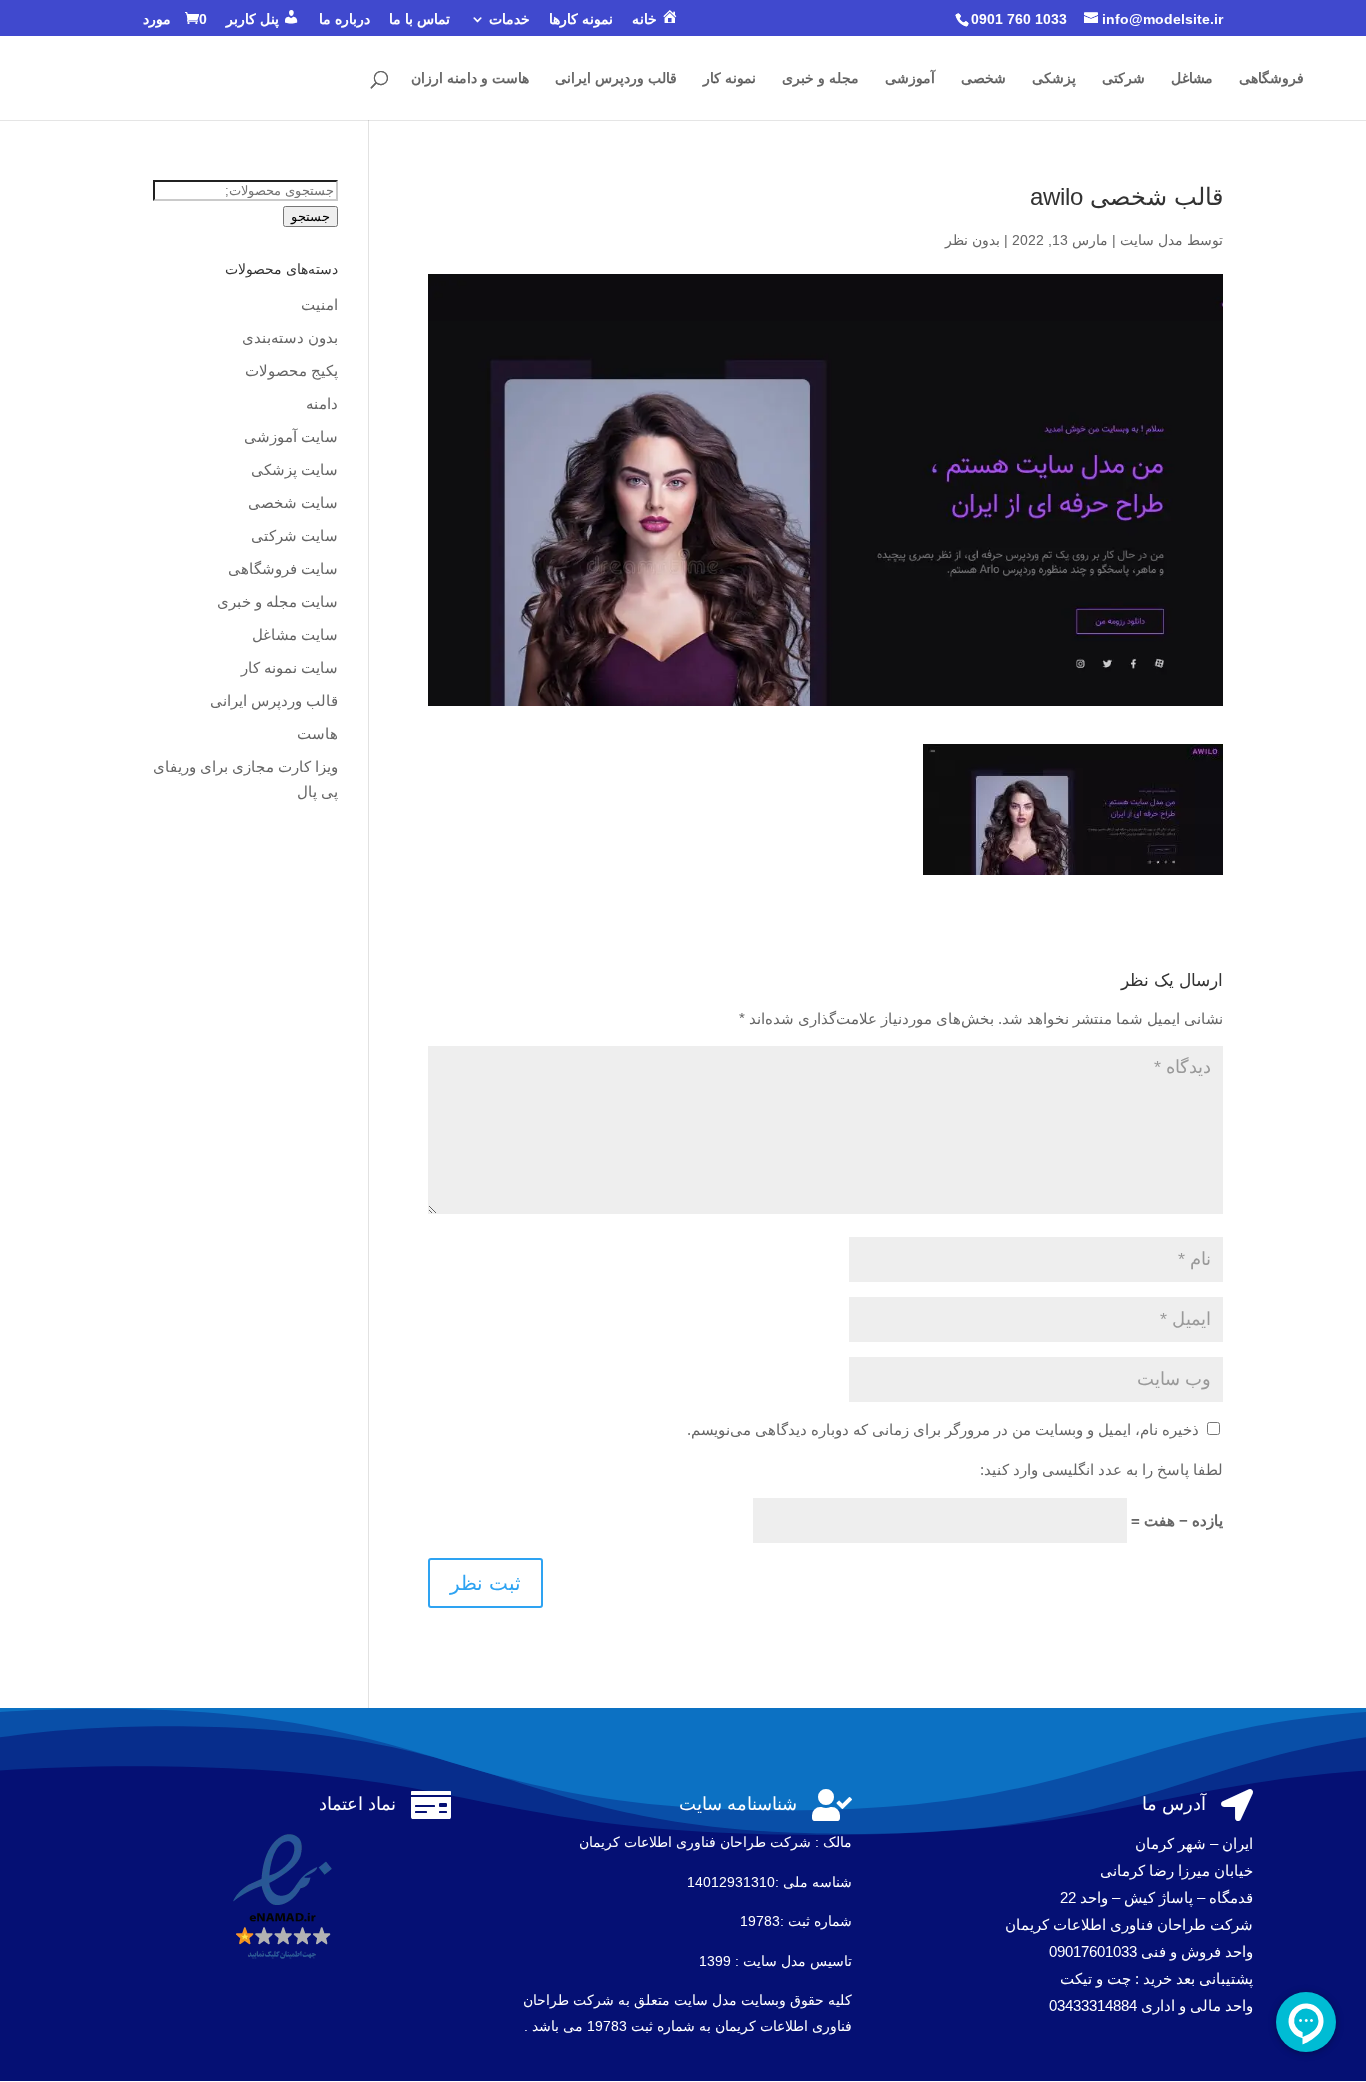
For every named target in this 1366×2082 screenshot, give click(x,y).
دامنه (322, 403)
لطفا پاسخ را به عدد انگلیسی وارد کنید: (1101, 1469)
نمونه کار (729, 78)
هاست (317, 733)
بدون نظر (972, 240)
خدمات (509, 19)
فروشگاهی (1271, 78)
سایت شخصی (293, 502)
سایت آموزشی (291, 436)
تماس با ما (419, 19)
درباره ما (344, 19)
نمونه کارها (581, 19)
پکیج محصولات (291, 370)
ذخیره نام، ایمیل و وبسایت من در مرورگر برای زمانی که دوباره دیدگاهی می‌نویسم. (943, 1429)
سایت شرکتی (294, 535)
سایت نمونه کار (289, 667)
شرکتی (1123, 78)
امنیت (319, 304)
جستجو (310, 216)
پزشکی (1054, 78)
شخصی (983, 78)
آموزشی (910, 78)
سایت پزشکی (294, 469)
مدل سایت (1151, 240)
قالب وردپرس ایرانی (616, 78)
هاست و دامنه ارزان (470, 78)
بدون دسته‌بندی (290, 337)
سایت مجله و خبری (277, 601)
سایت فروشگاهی (283, 568)
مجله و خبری (820, 78)
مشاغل (1192, 78)
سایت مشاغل (295, 634)
